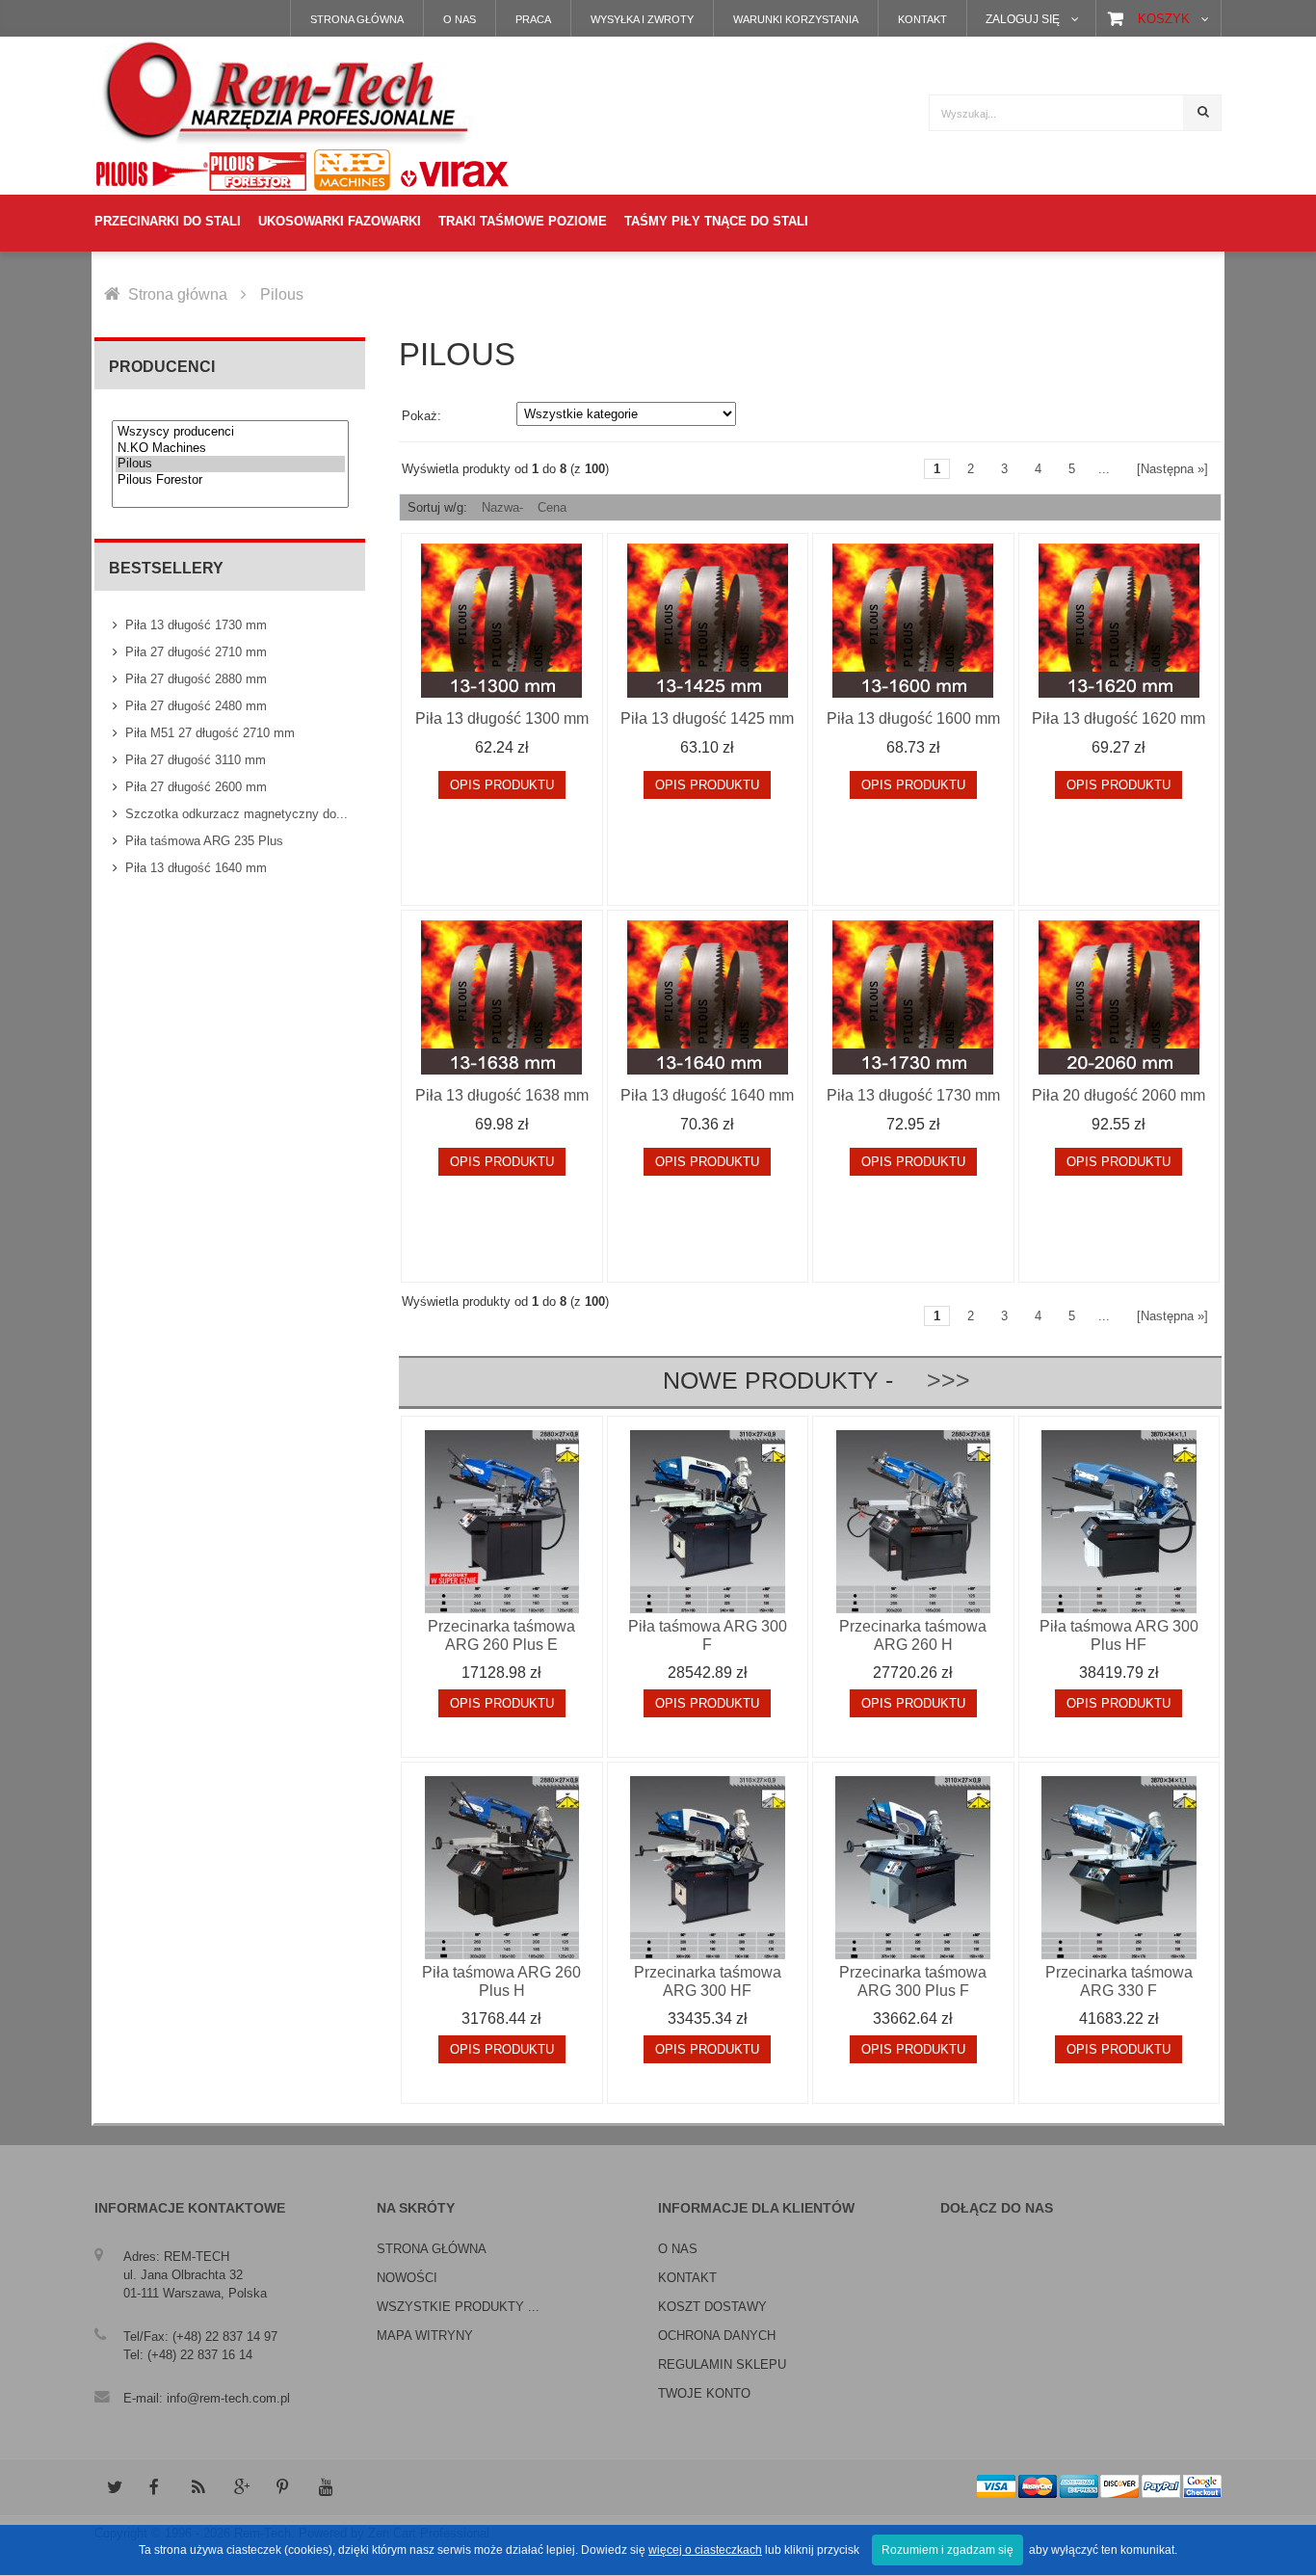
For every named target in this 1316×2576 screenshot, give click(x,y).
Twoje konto (704, 2393)
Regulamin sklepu (722, 2364)
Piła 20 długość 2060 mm (1119, 1095)
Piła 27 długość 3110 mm (196, 760)
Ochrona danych (717, 2336)
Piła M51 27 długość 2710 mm (210, 733)
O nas (460, 19)
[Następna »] (1172, 469)
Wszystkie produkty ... (458, 2307)
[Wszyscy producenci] (230, 432)
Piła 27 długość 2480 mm (196, 706)
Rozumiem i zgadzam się (948, 2550)
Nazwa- (502, 507)
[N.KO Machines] (230, 449)
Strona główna (357, 19)
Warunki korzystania (796, 19)
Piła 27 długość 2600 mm (196, 787)
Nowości (407, 2278)
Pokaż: (421, 416)
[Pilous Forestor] (230, 480)
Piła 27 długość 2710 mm (196, 652)
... (1104, 469)
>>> (935, 1381)
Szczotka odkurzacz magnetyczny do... (237, 814)
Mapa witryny (425, 2336)
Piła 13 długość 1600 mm (913, 718)
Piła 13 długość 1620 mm (1119, 718)
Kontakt (922, 19)
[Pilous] (230, 464)
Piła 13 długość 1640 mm (196, 868)
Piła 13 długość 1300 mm (502, 718)
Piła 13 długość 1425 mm (707, 718)
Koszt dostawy (712, 2307)
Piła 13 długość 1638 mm (502, 1095)
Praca (533, 19)
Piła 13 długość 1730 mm (196, 625)
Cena (552, 507)
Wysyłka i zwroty (642, 19)
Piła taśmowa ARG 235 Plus (204, 841)
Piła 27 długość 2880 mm (196, 679)
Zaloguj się (1023, 19)
